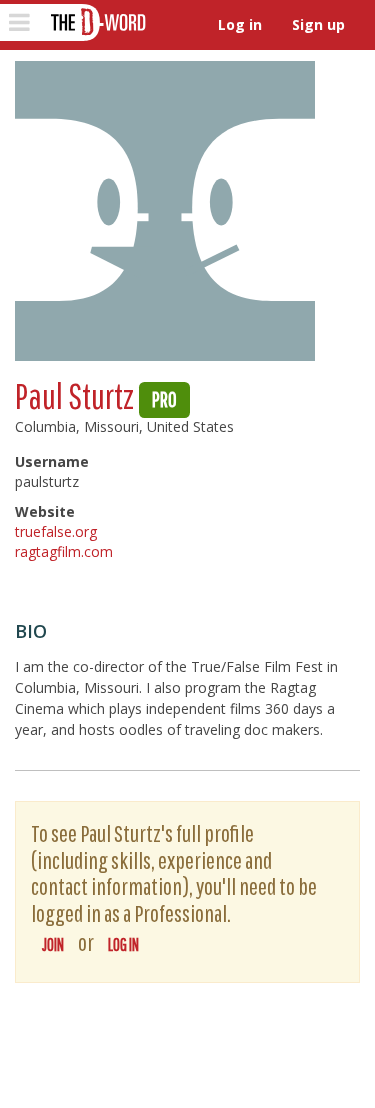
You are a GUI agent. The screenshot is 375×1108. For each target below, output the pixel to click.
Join (53, 944)
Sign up (318, 24)
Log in (240, 24)
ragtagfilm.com (64, 551)
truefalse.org (56, 531)
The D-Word (96, 22)
